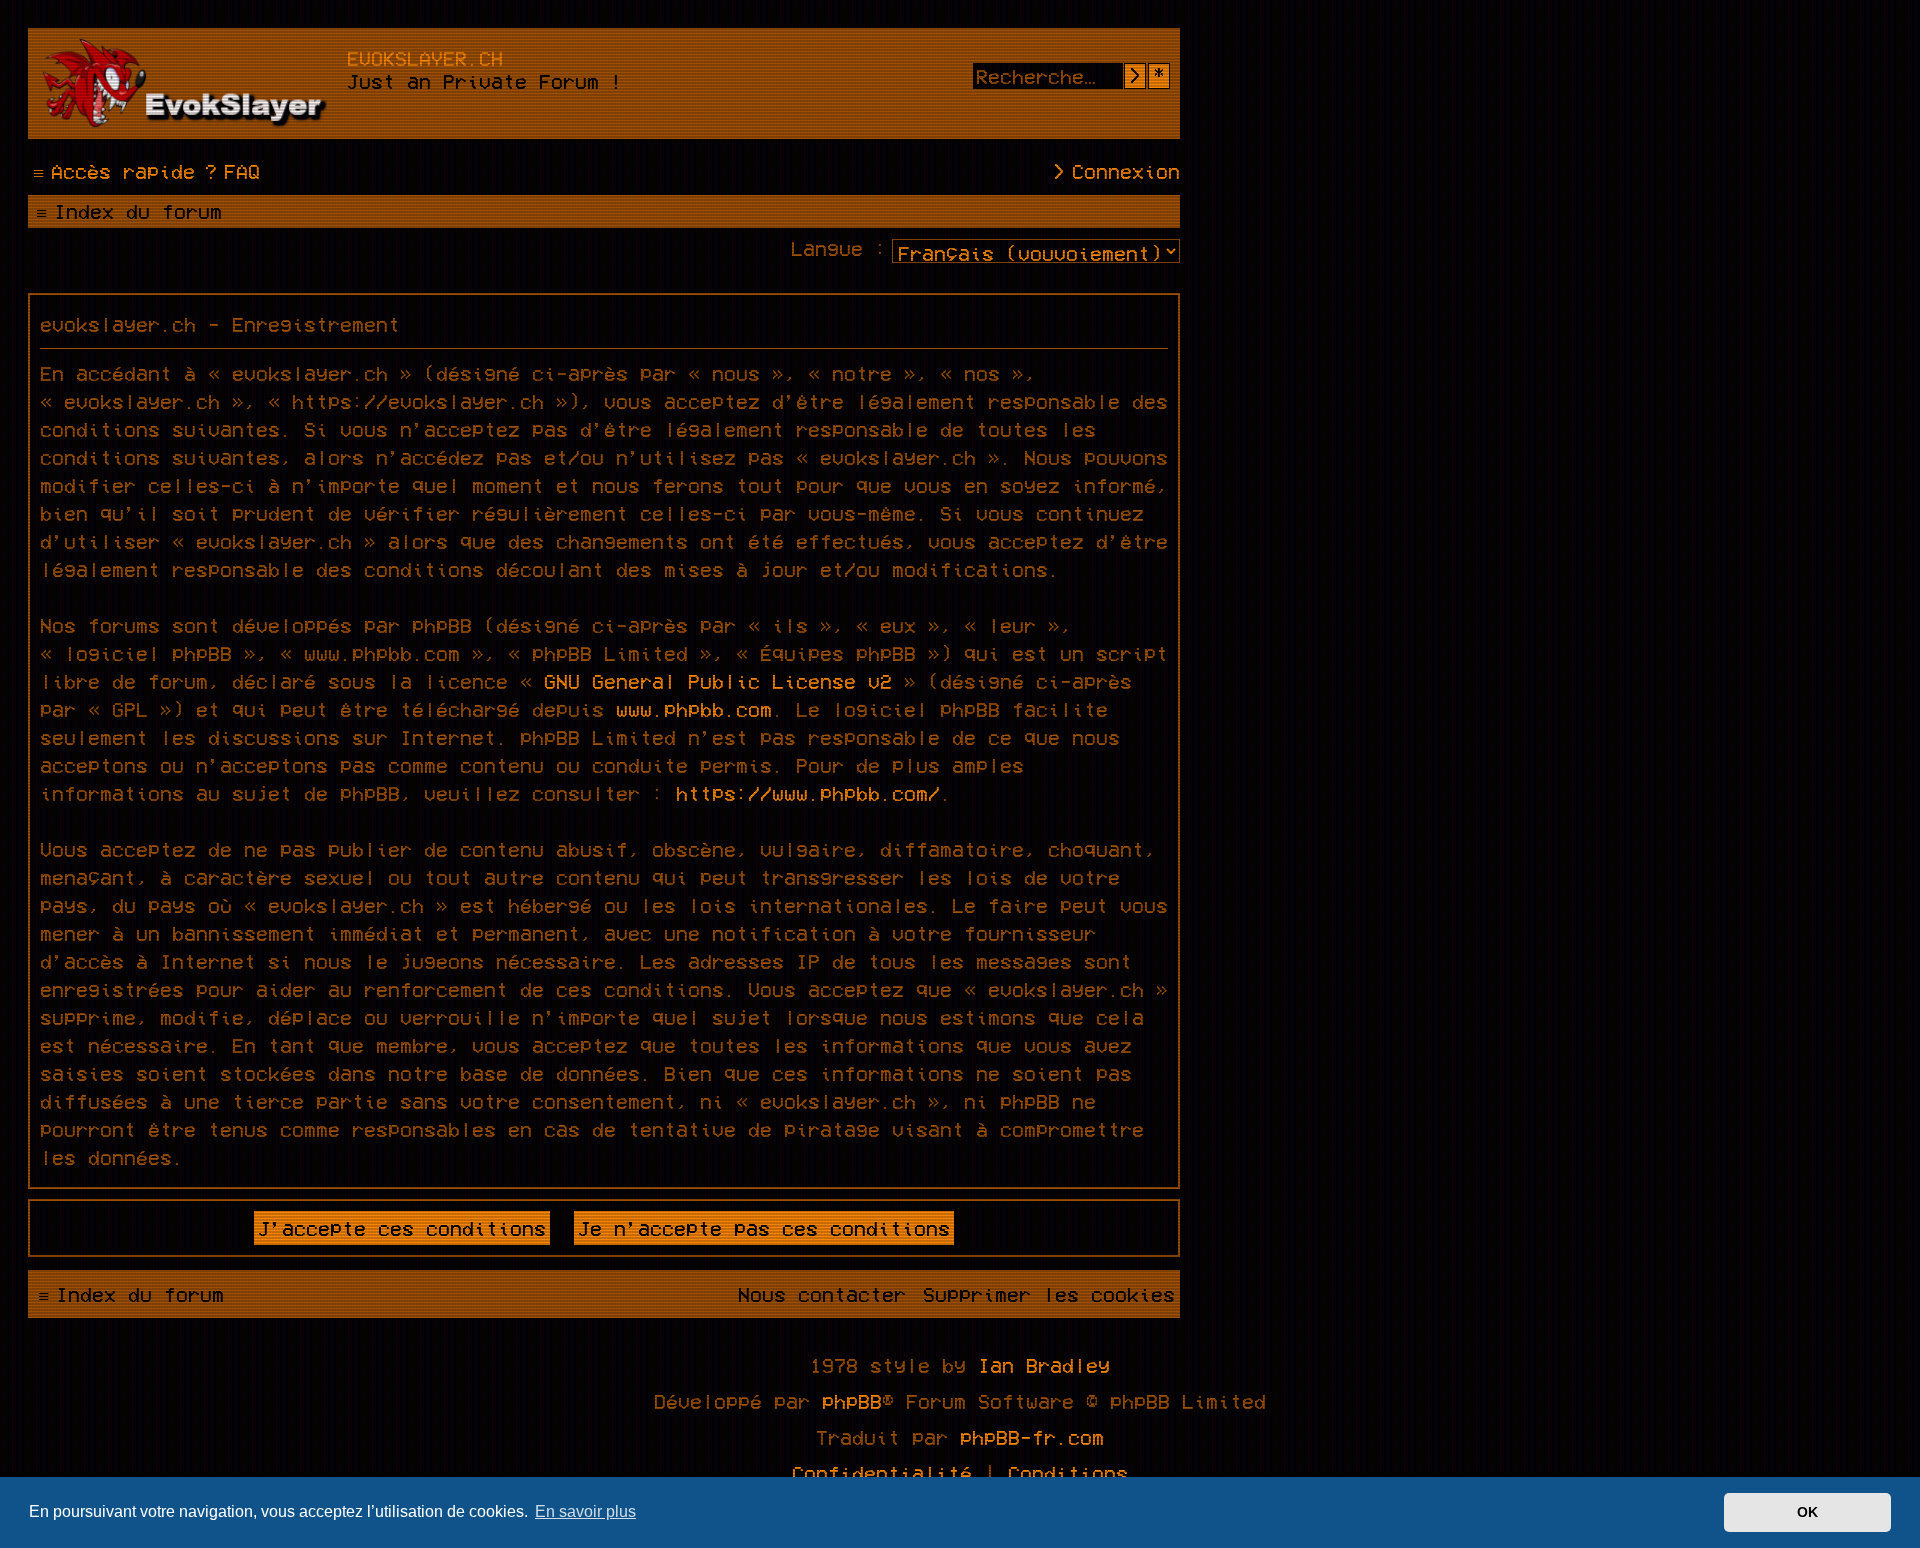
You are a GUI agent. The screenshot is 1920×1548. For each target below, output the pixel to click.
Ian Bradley (1044, 1365)
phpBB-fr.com (1032, 1437)
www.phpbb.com (694, 709)
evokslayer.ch (425, 58)
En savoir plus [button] (585, 1511)
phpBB (852, 1401)
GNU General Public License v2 (718, 681)
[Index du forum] (190, 83)
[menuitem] (230, 171)
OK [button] (1807, 1512)
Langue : (839, 248)
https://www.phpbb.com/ (808, 793)
